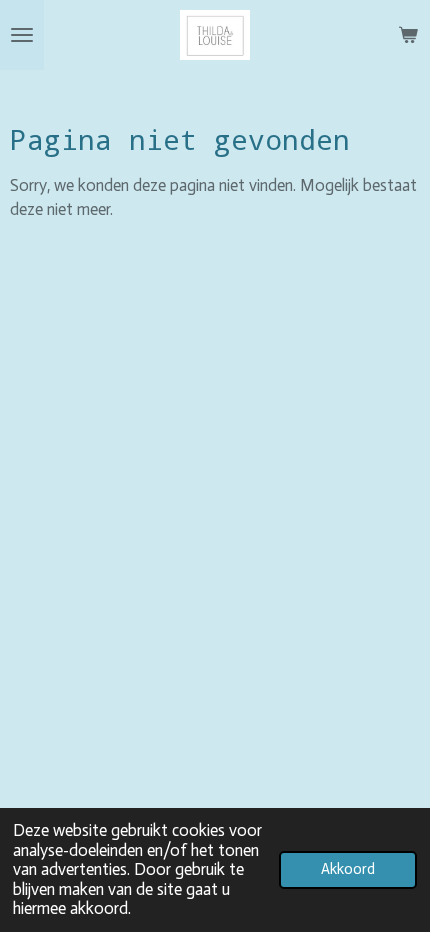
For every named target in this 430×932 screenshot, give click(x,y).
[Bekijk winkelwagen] (408, 35)
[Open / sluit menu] (22, 35)
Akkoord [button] (348, 869)
